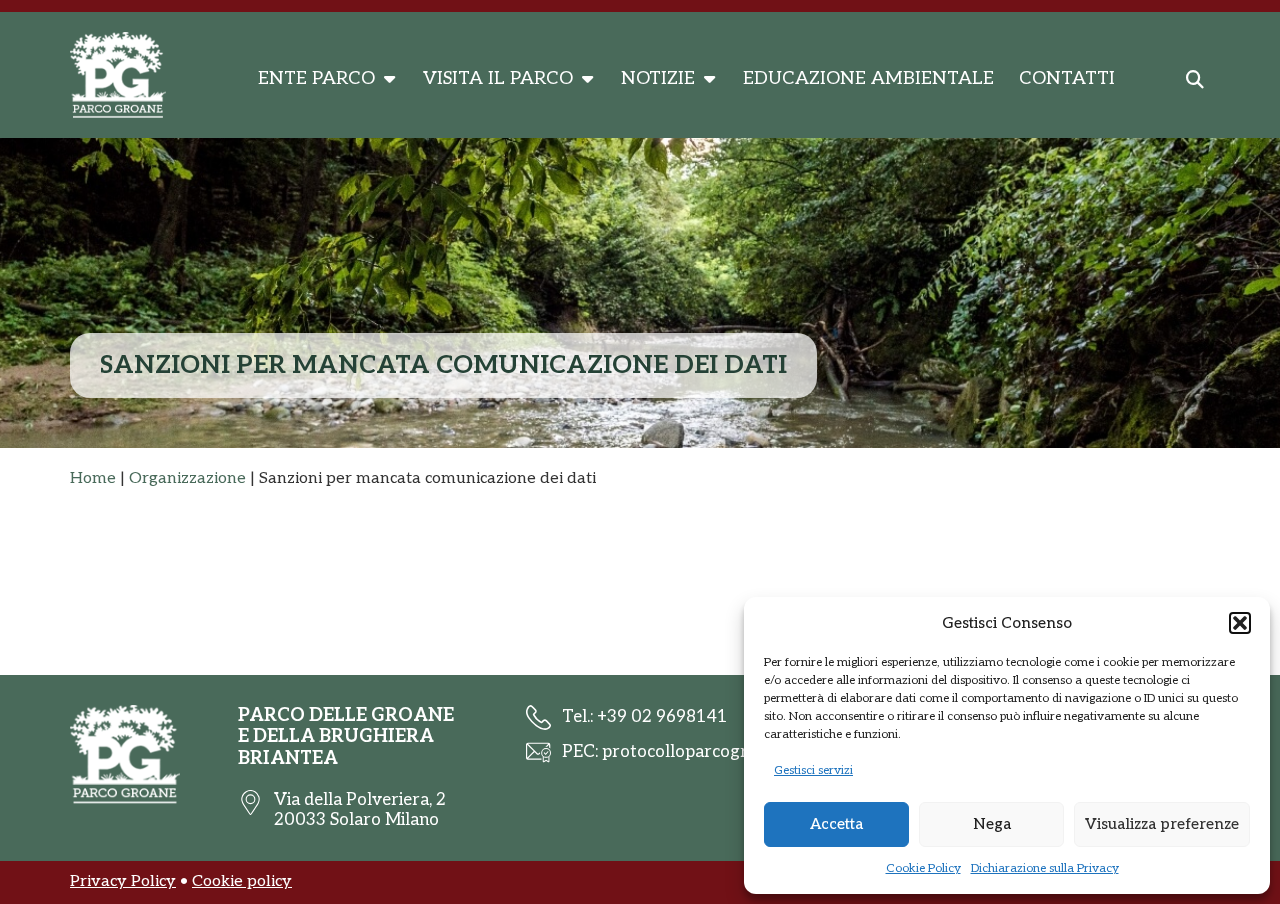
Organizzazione (187, 478)
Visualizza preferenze (1162, 824)
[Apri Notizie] (709, 79)
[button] (1240, 623)
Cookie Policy (923, 868)
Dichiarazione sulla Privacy (1045, 868)
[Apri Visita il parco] (587, 79)
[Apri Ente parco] (389, 79)
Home (93, 478)
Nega (992, 824)
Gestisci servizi (813, 770)
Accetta (836, 824)
